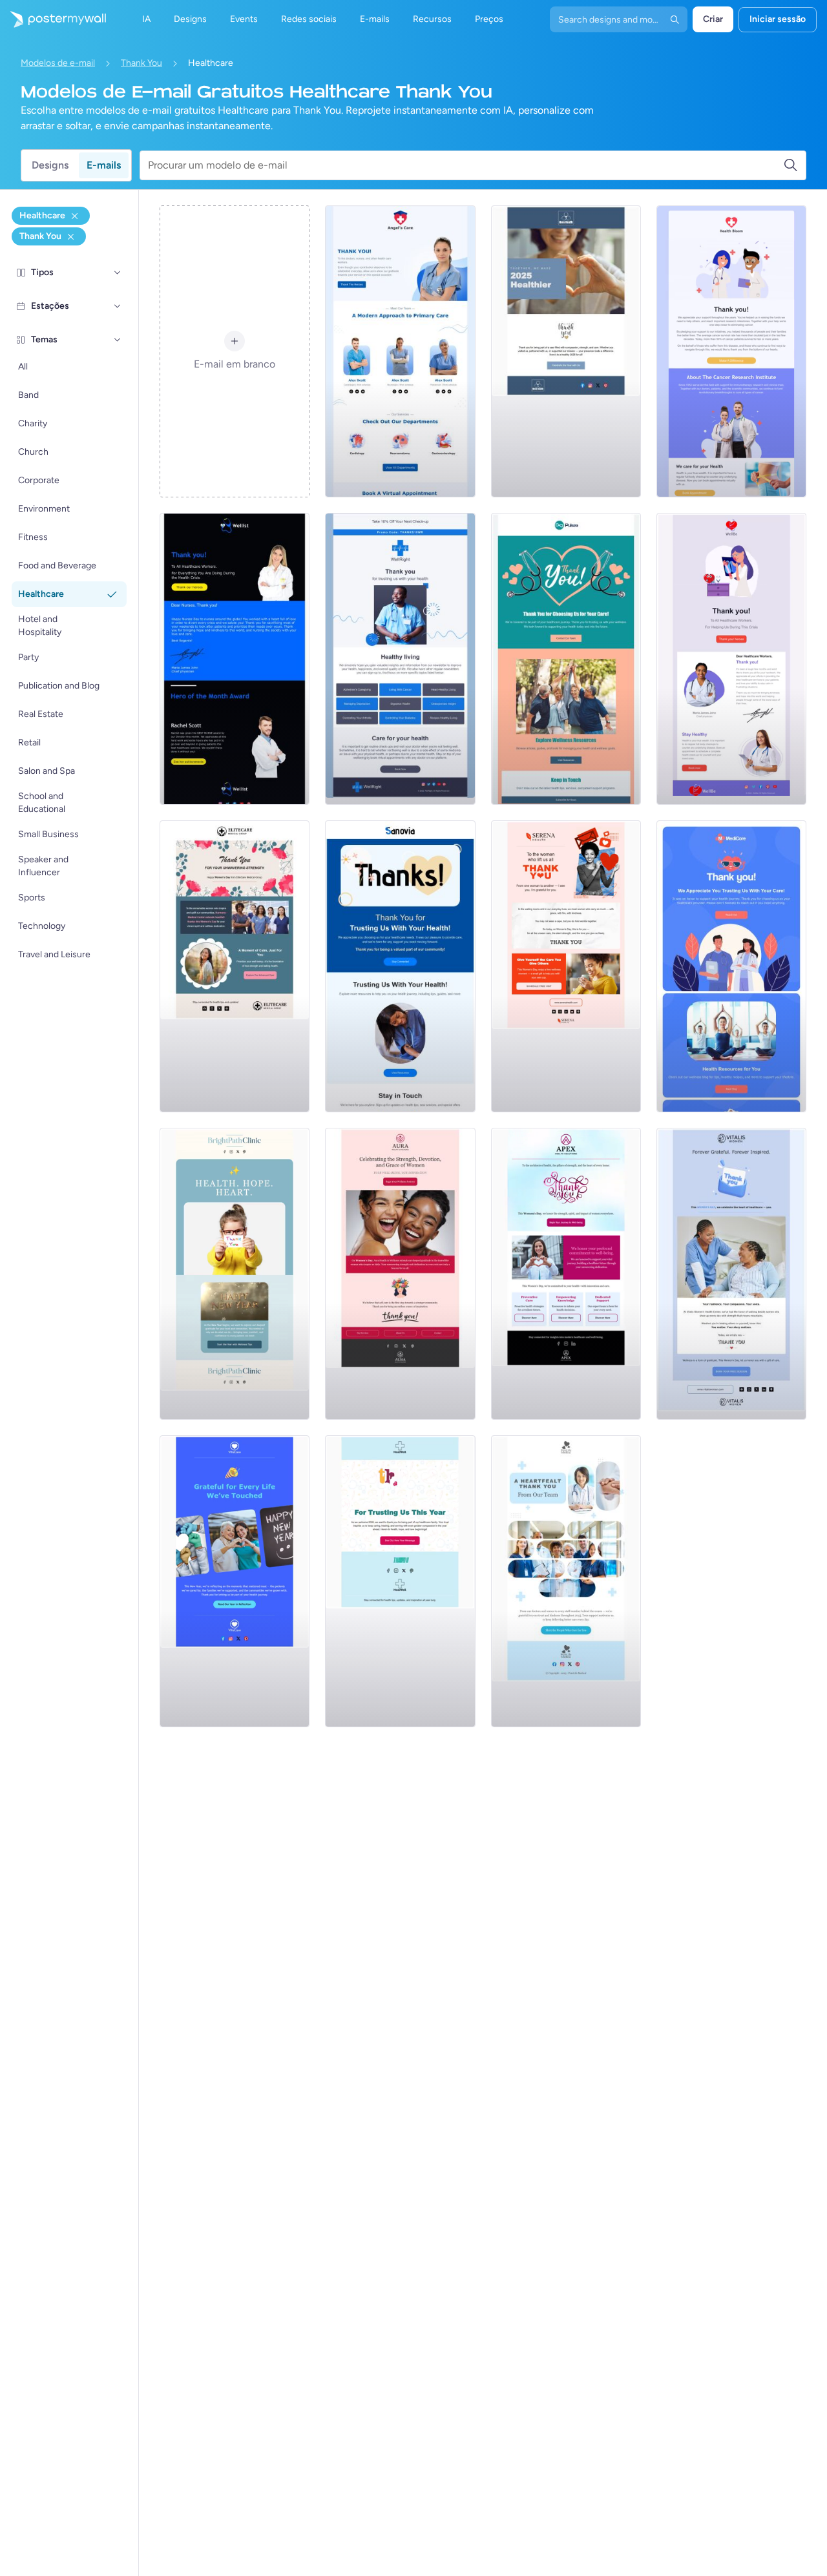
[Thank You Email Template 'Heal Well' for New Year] (400, 1581)
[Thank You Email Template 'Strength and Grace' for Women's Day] (400, 1274)
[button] (118, 273)
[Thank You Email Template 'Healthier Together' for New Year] (566, 351)
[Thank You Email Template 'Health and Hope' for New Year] (235, 1274)
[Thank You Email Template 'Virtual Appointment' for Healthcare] (400, 351)
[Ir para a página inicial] (53, 19)
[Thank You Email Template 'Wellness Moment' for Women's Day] (566, 966)
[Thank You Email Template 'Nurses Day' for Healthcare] (235, 659)
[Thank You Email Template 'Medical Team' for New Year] (566, 1581)
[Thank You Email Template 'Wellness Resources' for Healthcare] (566, 659)
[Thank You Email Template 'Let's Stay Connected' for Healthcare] (731, 966)
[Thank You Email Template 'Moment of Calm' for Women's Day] (235, 966)
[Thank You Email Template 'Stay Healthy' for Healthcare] (731, 659)
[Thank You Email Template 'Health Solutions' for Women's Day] (566, 1274)
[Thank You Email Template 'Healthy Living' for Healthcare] (400, 659)
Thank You (141, 63)
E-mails (104, 165)
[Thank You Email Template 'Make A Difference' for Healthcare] (731, 351)
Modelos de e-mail (58, 63)
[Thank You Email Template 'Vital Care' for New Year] (235, 1581)
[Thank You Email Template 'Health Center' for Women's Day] (731, 1274)
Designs (50, 165)
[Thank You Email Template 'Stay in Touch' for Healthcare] (400, 966)
